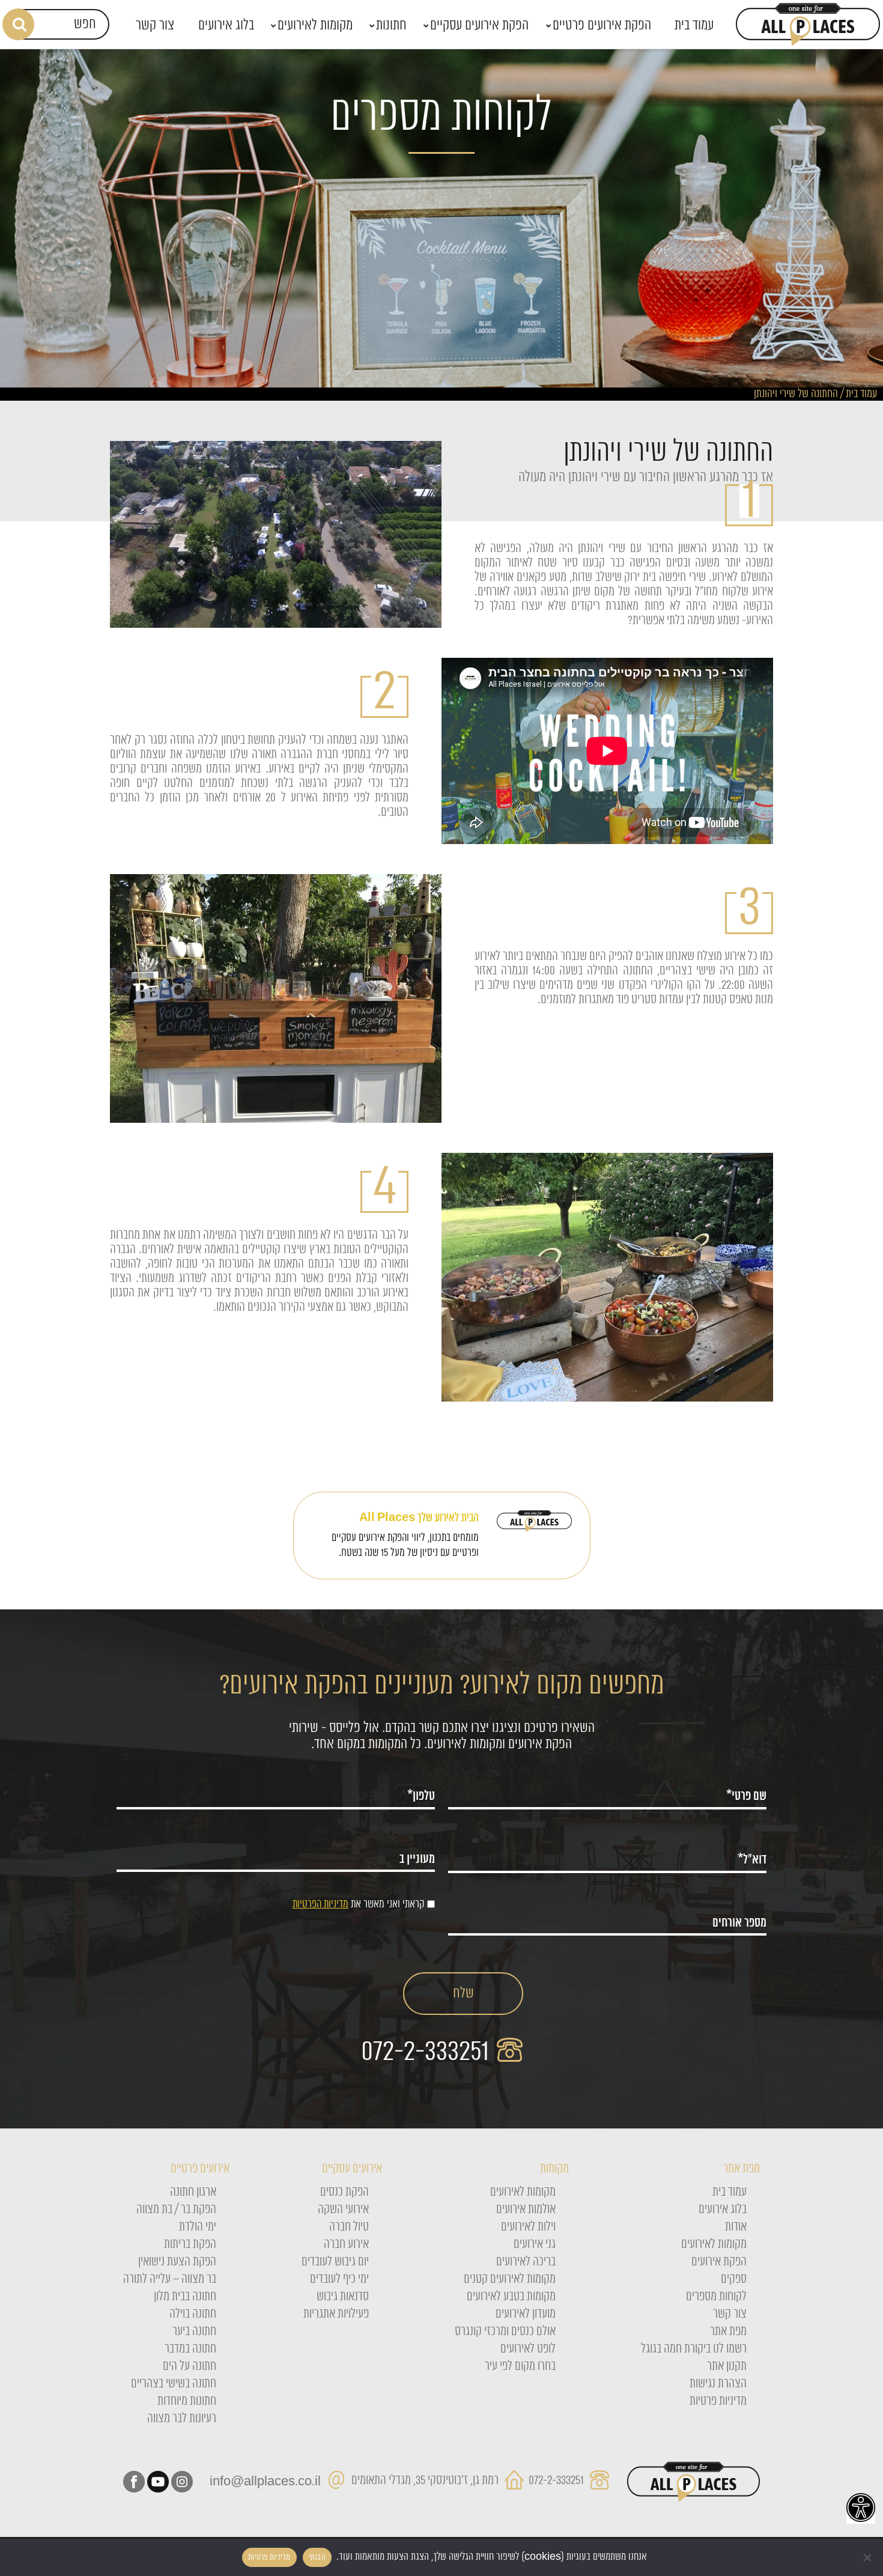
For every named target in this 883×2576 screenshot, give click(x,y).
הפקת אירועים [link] (719, 2262)
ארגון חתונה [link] (193, 2192)
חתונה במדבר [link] (190, 2349)
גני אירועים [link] (535, 2244)
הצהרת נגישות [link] (718, 2384)
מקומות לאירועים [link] (714, 2244)
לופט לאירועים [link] (528, 2349)
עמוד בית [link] (861, 394)
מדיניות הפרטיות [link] (320, 1904)
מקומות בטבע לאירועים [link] (511, 2297)
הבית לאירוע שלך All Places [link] (419, 1518)
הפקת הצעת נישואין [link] (177, 2262)
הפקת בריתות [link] (190, 2244)
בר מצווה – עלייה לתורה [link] (170, 2279)
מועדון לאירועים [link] (526, 2314)
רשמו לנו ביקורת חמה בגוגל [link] (694, 2349)
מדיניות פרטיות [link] (718, 2401)
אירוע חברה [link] (346, 2244)
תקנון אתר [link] (727, 2366)
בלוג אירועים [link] (723, 2210)
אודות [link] (736, 2227)
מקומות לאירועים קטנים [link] (510, 2279)
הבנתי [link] (317, 2557)
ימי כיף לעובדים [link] (339, 2279)
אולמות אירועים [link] (526, 2210)
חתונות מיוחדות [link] (187, 2401)
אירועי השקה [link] (343, 2210)
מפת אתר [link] (728, 2331)
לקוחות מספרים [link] (716, 2297)
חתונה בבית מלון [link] (185, 2297)
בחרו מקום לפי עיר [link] (520, 2366)
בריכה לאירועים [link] (526, 2262)
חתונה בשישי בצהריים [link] (174, 2384)
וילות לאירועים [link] (528, 2227)
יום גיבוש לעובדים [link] (335, 2262)
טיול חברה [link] (349, 2227)
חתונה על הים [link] (190, 2366)
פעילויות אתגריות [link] (336, 2314)
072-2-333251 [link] (428, 2052)
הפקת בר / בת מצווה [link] (176, 2210)
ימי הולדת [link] (198, 2227)
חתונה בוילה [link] (193, 2314)
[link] (861, 2508)
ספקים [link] (734, 2279)
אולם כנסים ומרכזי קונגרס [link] (505, 2331)
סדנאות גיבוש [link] (343, 2297)
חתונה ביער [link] (194, 2331)
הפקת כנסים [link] (344, 2192)
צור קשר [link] (730, 2314)
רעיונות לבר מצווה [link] (182, 2419)
